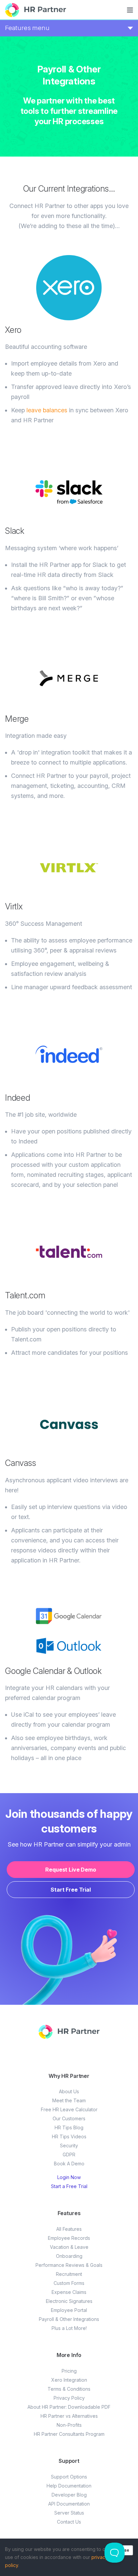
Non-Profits (69, 2425)
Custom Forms (69, 2283)
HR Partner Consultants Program (69, 2434)
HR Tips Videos (69, 2136)
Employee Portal (69, 2310)
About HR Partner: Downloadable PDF (69, 2407)
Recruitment (69, 2274)
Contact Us (69, 2522)
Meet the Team (69, 2100)
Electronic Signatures (69, 2301)
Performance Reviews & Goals (69, 2265)
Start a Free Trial (69, 2186)
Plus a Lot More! (69, 2328)
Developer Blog (69, 2495)
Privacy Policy (69, 2398)
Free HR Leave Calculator (69, 2109)
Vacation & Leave (69, 2247)
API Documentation (69, 2504)
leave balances (47, 410)
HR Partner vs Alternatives (69, 2416)
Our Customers (69, 2118)
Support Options (69, 2477)
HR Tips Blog (69, 2127)
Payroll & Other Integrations (69, 2319)
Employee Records (69, 2238)
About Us (69, 2091)
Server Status (69, 2513)
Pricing (69, 2371)
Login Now (69, 2177)
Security (69, 2145)
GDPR (69, 2155)
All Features (69, 2229)
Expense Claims (69, 2292)
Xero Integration (69, 2380)
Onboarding (69, 2256)
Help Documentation (69, 2486)
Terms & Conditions (69, 2389)
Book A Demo (69, 2164)
